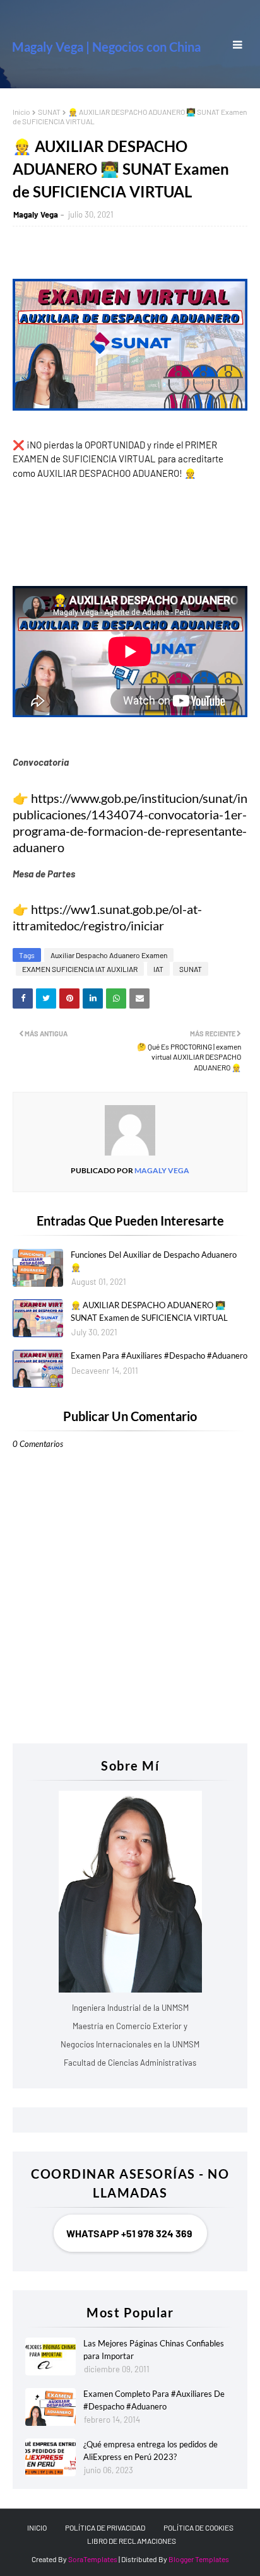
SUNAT (49, 112)
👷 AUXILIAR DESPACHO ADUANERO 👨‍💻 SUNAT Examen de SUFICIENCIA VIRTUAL (149, 1311)
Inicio (21, 112)
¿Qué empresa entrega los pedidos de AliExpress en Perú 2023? (151, 2450)
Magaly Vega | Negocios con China (106, 47)
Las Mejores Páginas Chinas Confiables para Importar (154, 2350)
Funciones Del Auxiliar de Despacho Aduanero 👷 (154, 1261)
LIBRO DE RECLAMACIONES (132, 2541)
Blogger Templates (199, 2559)
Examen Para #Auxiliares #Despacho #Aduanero (159, 1355)
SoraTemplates (93, 2559)
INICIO (37, 2527)
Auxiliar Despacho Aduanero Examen (109, 955)
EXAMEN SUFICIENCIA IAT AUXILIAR (80, 969)
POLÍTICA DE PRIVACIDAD (105, 2527)
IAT (158, 969)
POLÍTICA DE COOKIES (198, 2527)
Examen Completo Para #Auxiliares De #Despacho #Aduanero (154, 2400)
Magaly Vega (36, 214)
